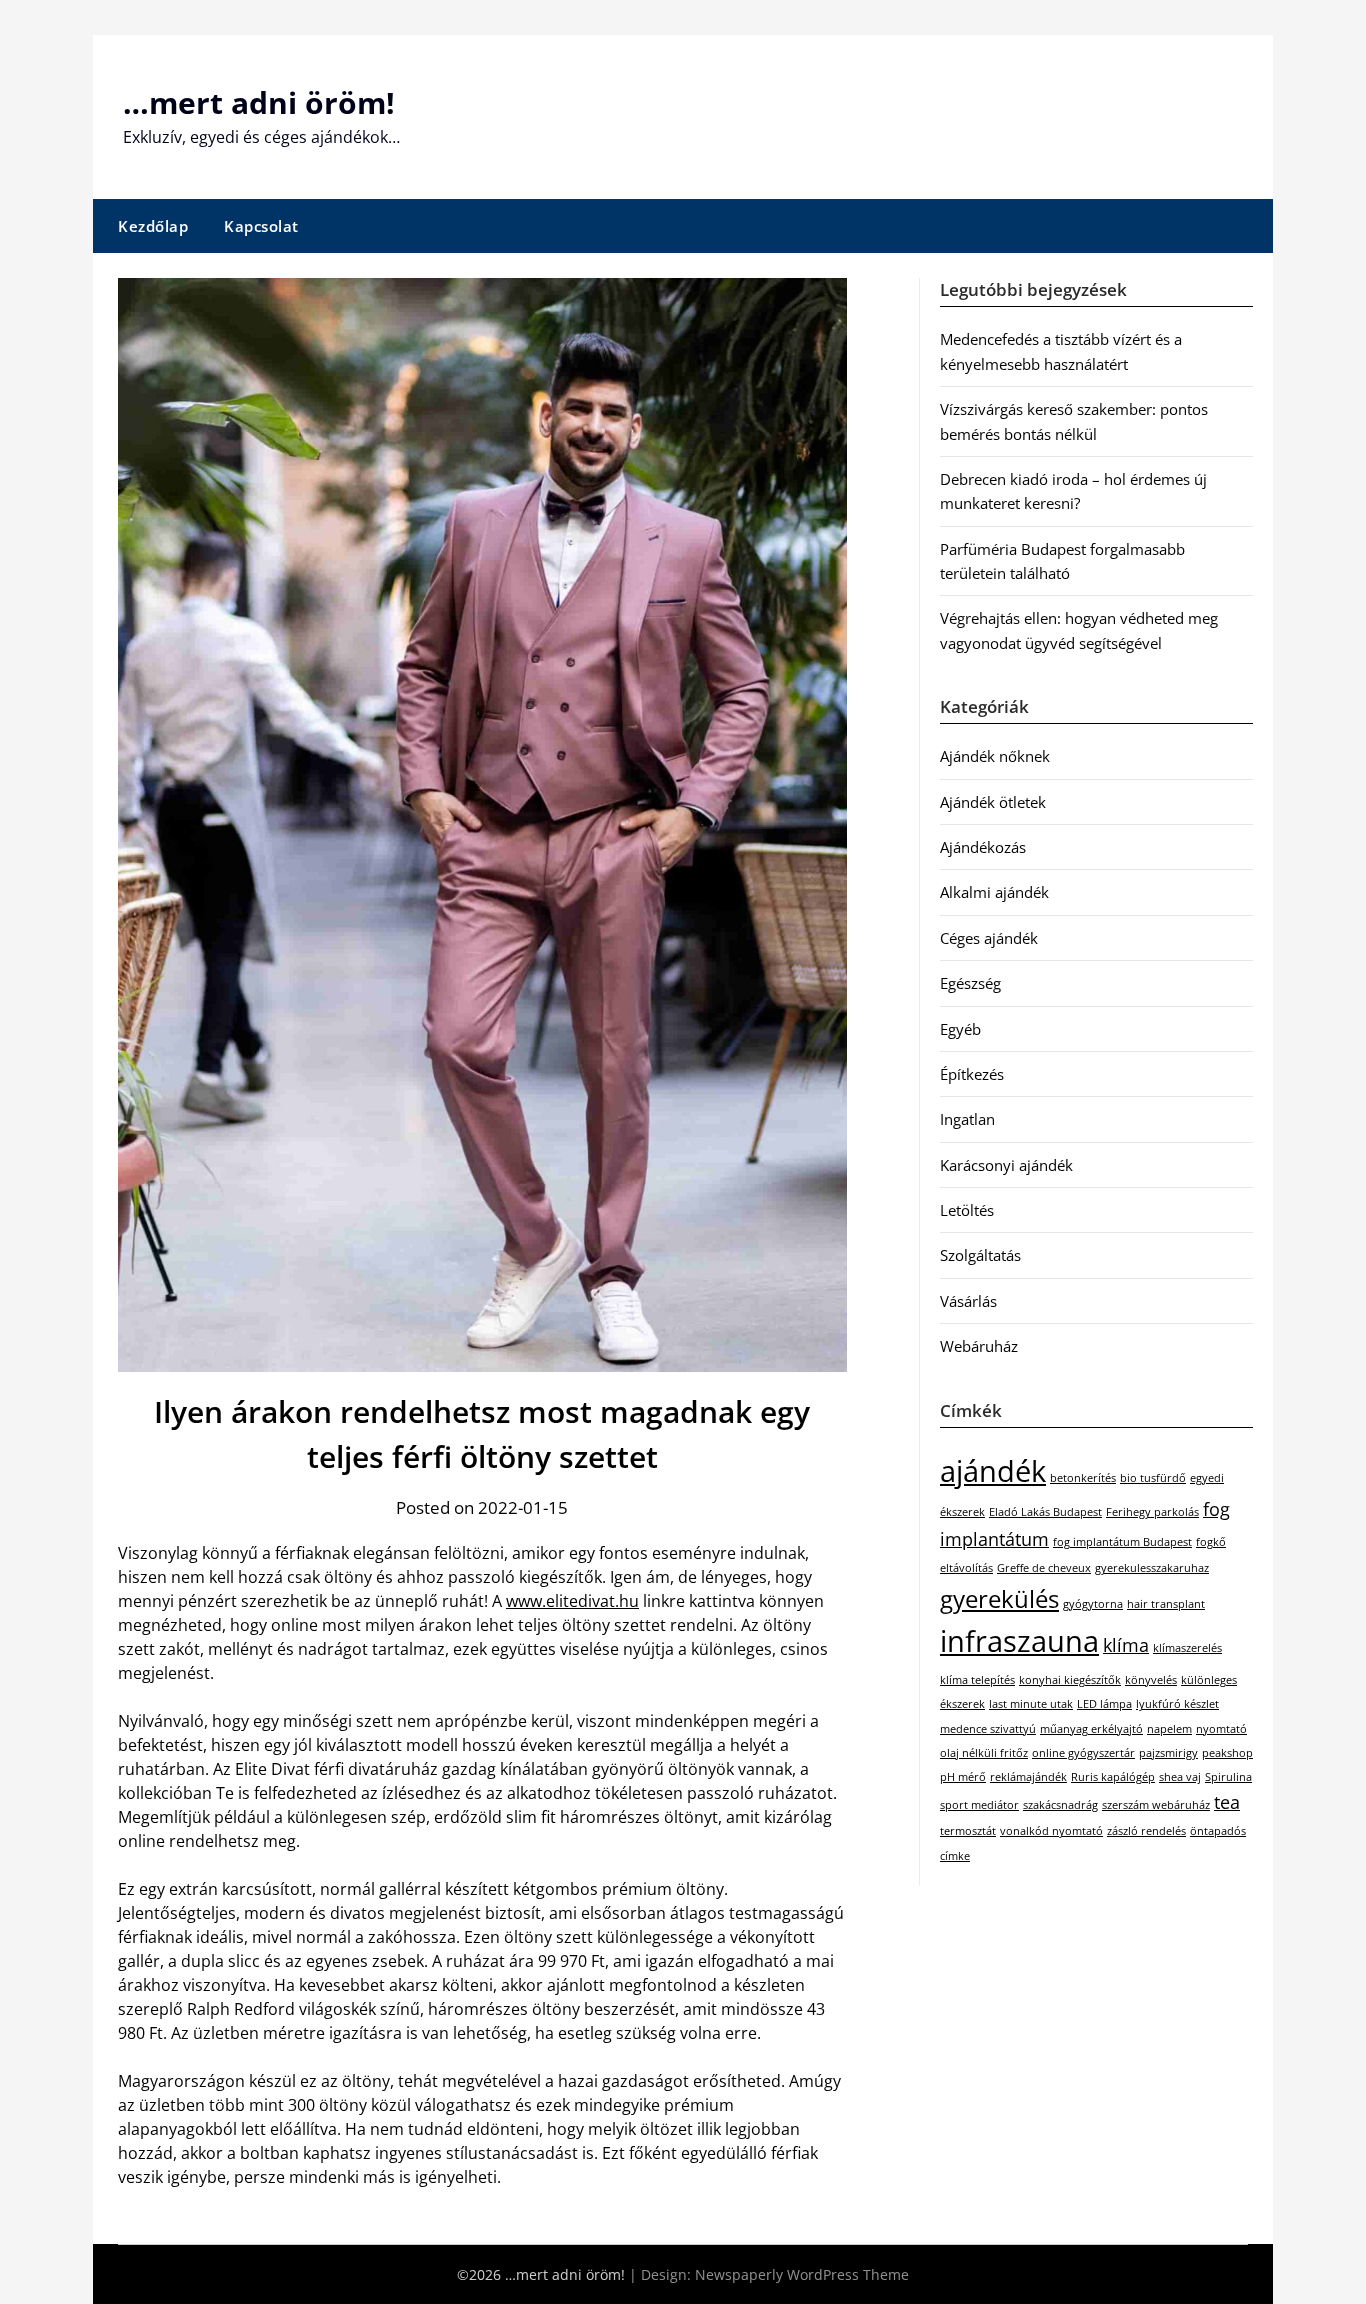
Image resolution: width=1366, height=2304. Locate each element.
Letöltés (967, 1210)
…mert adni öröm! (259, 102)
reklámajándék (1028, 1777)
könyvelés (1151, 1680)
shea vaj (1180, 1777)
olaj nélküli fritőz (984, 1753)
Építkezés (972, 1074)
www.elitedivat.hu (572, 1601)
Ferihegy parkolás (1152, 1512)
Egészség (970, 983)
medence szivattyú (988, 1729)
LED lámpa (1104, 1704)
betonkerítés (1083, 1478)
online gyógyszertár (1083, 1753)
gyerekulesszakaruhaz (1152, 1568)
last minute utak (1031, 1704)
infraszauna (1019, 1641)
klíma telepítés (977, 1680)
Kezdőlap (153, 226)
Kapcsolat (261, 226)
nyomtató (1221, 1729)
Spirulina (1228, 1777)
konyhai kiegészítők (1070, 1680)
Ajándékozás (983, 847)
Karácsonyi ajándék (1006, 1165)
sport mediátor (979, 1805)
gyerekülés (999, 1598)
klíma (1126, 1645)
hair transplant (1166, 1604)
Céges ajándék (989, 938)
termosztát (968, 1831)
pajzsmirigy (1168, 1753)
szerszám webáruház (1156, 1805)
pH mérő (963, 1777)
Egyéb (960, 1029)
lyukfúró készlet (1177, 1704)
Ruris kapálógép (1113, 1777)
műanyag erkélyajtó (1091, 1729)
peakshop (1227, 1753)
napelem (1169, 1729)
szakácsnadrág (1060, 1805)
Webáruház (979, 1346)
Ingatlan (967, 1119)
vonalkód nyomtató (1051, 1831)
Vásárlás (968, 1301)
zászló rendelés (1146, 1831)
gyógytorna (1093, 1604)
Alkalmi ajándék (994, 892)
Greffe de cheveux (1044, 1568)
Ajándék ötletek (993, 802)
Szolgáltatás (980, 1255)
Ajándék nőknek (995, 756)
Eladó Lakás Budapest (1045, 1512)
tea (1227, 1802)
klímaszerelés (1187, 1648)
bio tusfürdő (1153, 1478)
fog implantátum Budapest (1122, 1542)
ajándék (993, 1471)
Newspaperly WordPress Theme (802, 2274)
